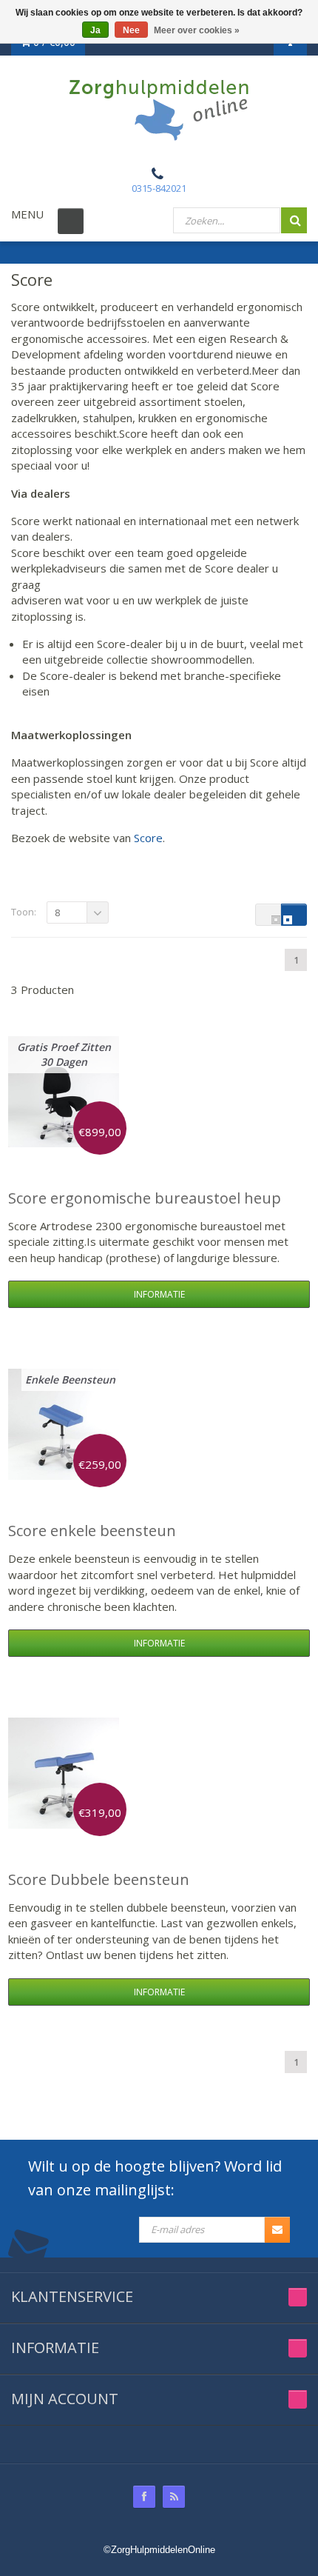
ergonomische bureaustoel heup (145, 1198)
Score (148, 838)
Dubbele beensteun (99, 1879)
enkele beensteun (92, 1531)
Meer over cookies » (197, 30)
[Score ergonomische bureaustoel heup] (64, 1092)
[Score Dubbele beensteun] (64, 1773)
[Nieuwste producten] (174, 2497)
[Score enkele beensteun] (64, 1424)
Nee (131, 30)
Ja (95, 30)
